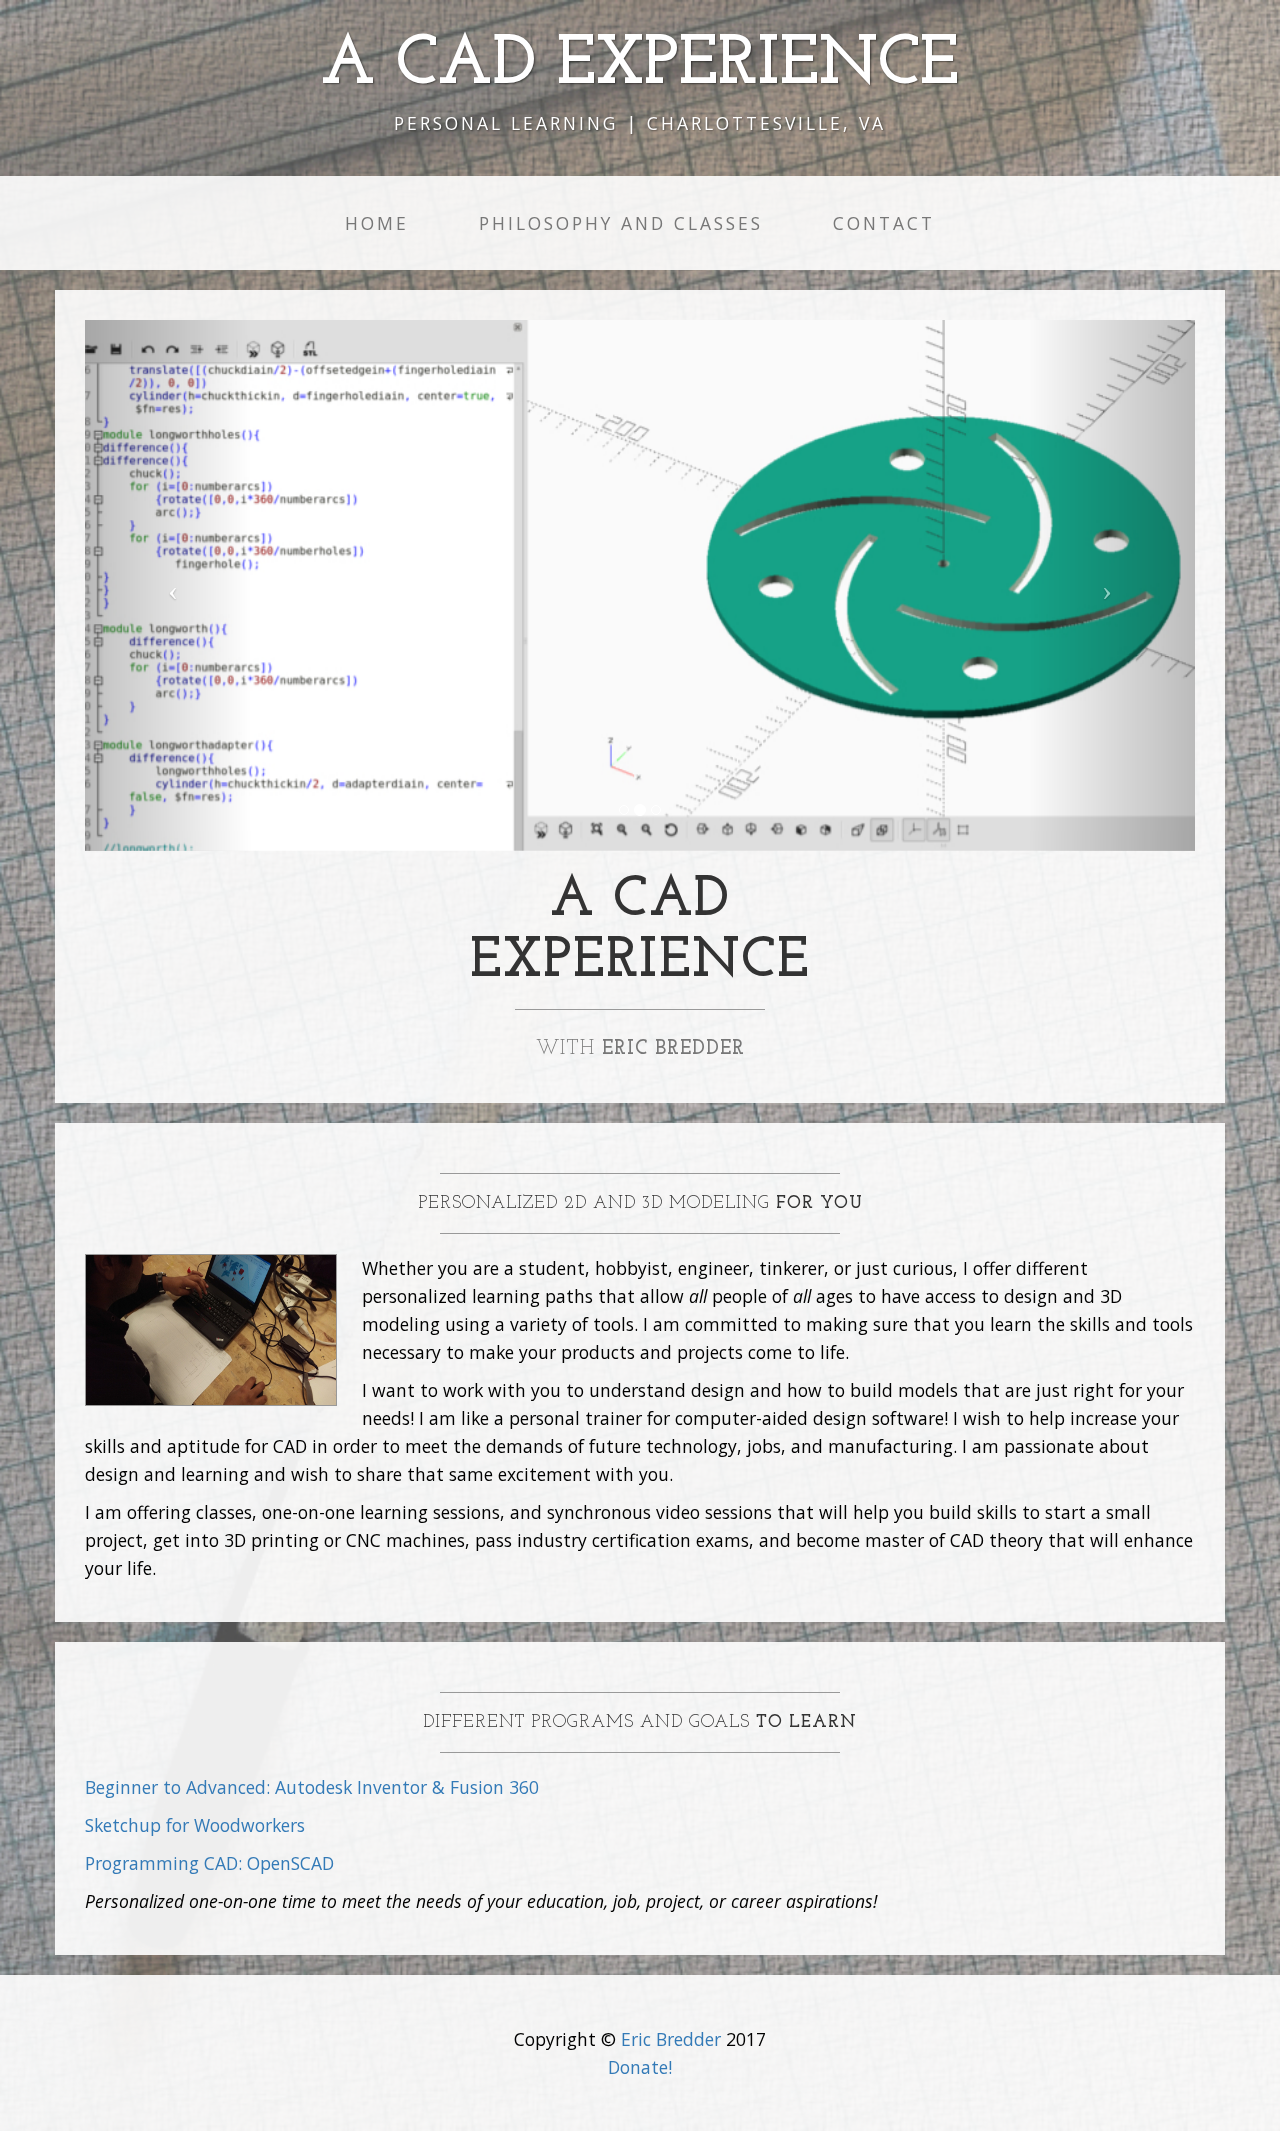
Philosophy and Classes (621, 223)
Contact (884, 223)
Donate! (640, 2067)
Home (377, 223)
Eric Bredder (671, 2039)
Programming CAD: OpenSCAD (209, 1863)
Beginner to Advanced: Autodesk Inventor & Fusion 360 (312, 1787)
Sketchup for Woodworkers (195, 1825)
